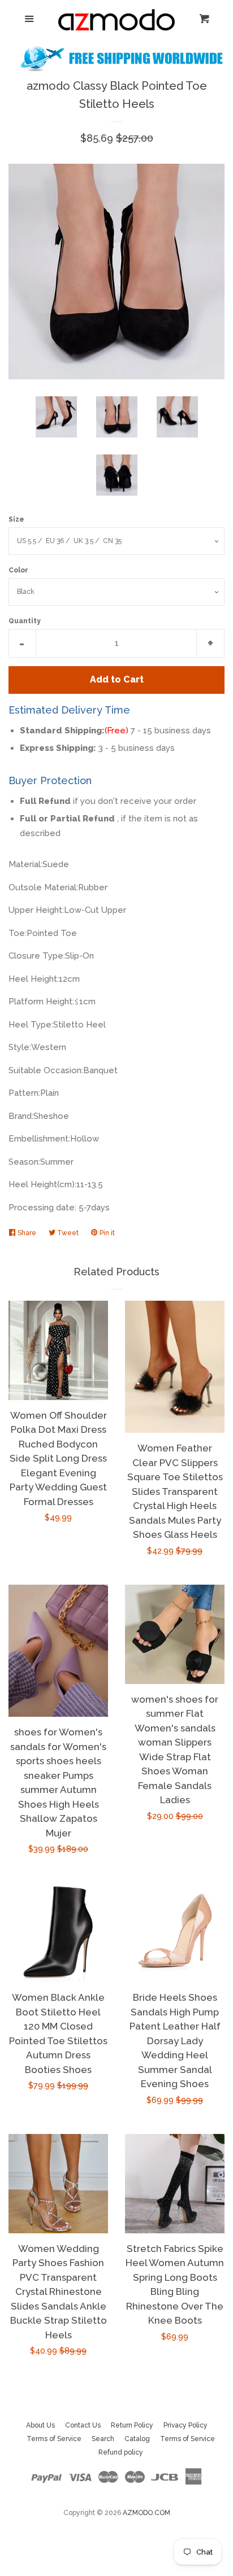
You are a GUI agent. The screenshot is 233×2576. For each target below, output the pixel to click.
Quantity (25, 621)
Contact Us (83, 2425)
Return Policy (132, 2425)
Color (18, 570)
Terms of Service (54, 2439)
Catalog (137, 2439)
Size (16, 519)
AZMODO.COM (146, 2513)
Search (103, 2439)
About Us (40, 2425)
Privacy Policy (185, 2425)
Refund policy (121, 2452)
